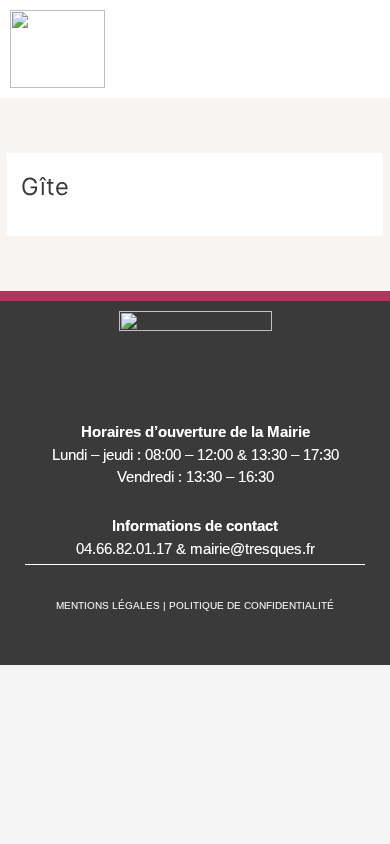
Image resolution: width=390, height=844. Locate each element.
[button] (362, 49)
